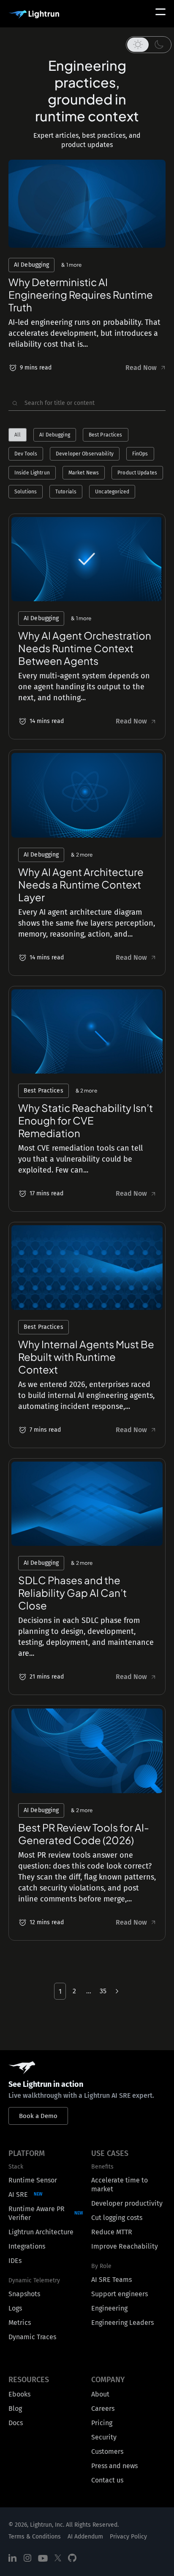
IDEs (15, 2261)
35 (103, 1991)
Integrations (27, 2246)
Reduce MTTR (112, 2232)
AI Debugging (54, 435)
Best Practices (106, 435)
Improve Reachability (125, 2246)
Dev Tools (26, 454)
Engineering (109, 2308)
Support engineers (120, 2294)
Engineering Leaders (122, 2323)
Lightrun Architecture (41, 2232)
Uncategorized (112, 492)
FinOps (140, 454)
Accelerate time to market (120, 2185)
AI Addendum (85, 2537)
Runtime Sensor (33, 2180)
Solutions (26, 492)
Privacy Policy (128, 2537)
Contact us (107, 2480)
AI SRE (18, 2194)
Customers (107, 2451)
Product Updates (137, 473)
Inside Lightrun (32, 473)
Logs (15, 2308)
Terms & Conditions (35, 2537)
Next (116, 1991)
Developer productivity (127, 2203)
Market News (84, 473)
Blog (15, 2409)
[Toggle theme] (149, 45)
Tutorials (66, 492)
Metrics (20, 2323)
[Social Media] (13, 2558)
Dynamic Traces (32, 2337)
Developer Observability (85, 454)
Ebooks (19, 2394)
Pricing (102, 2423)
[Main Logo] (34, 15)
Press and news (114, 2466)
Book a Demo (38, 2116)
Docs (16, 2423)
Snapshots (24, 2294)
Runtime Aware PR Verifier (37, 2213)
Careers (103, 2409)
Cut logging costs (117, 2218)
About (100, 2394)
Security (104, 2437)
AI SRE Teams (111, 2280)
